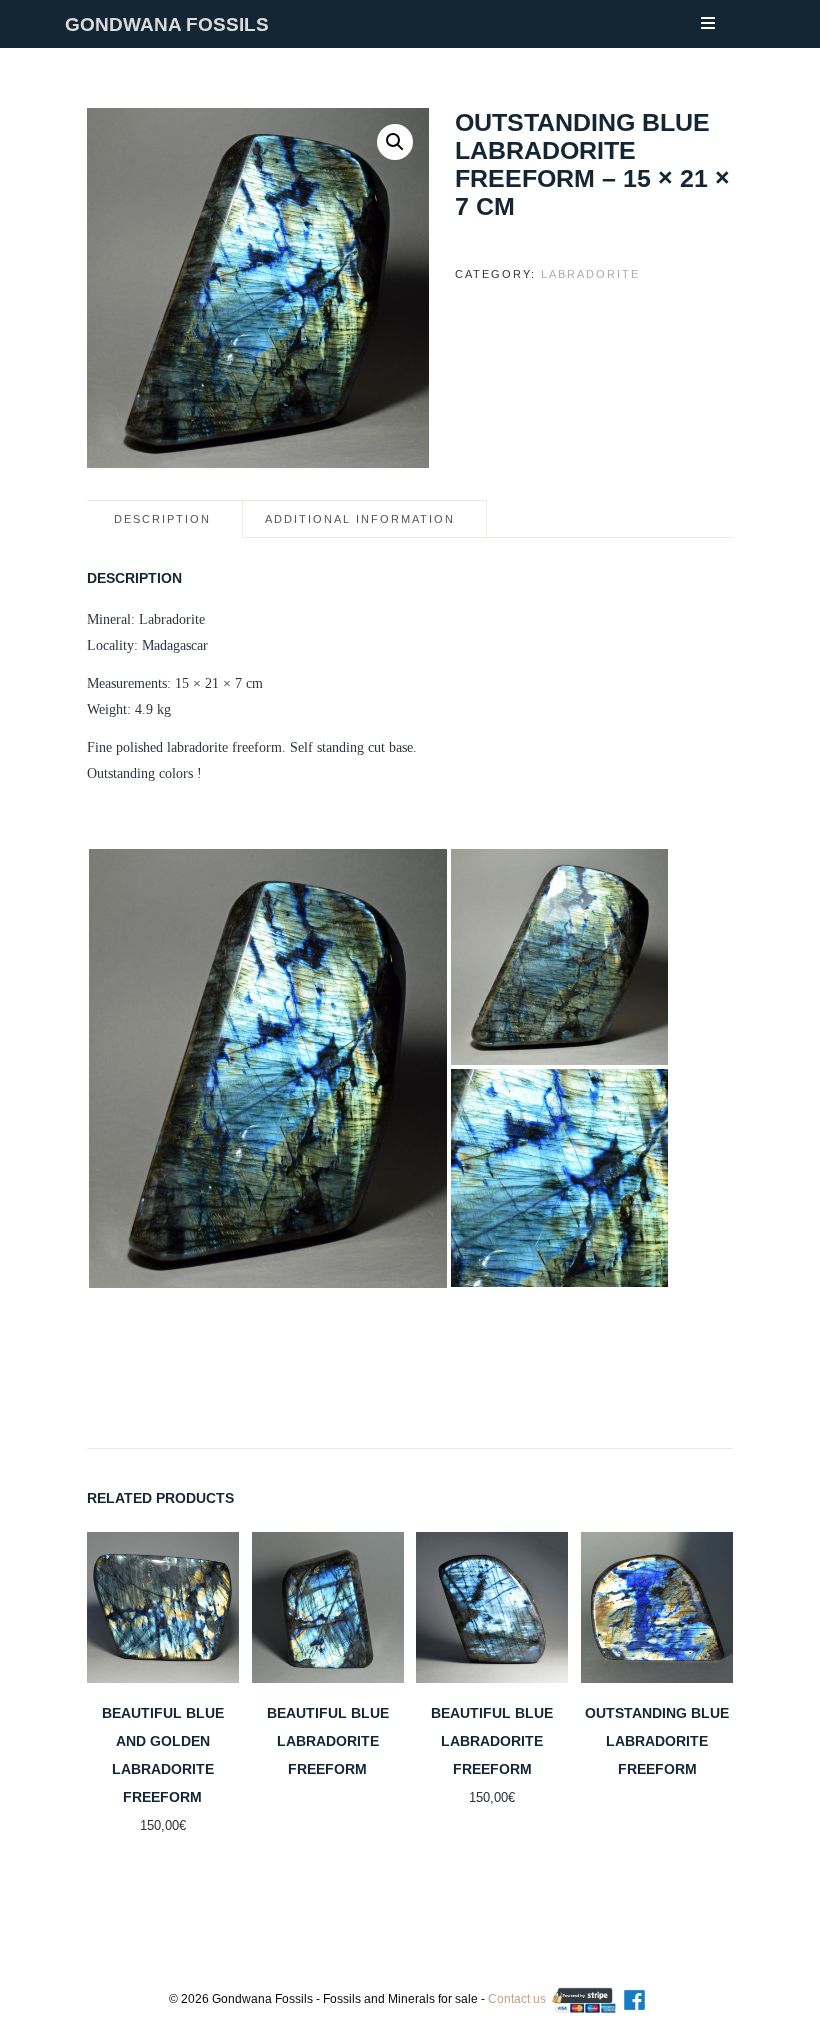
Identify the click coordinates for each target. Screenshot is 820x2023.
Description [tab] (162, 519)
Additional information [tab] (360, 519)
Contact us (517, 1999)
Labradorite (590, 274)
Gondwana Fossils (167, 24)
